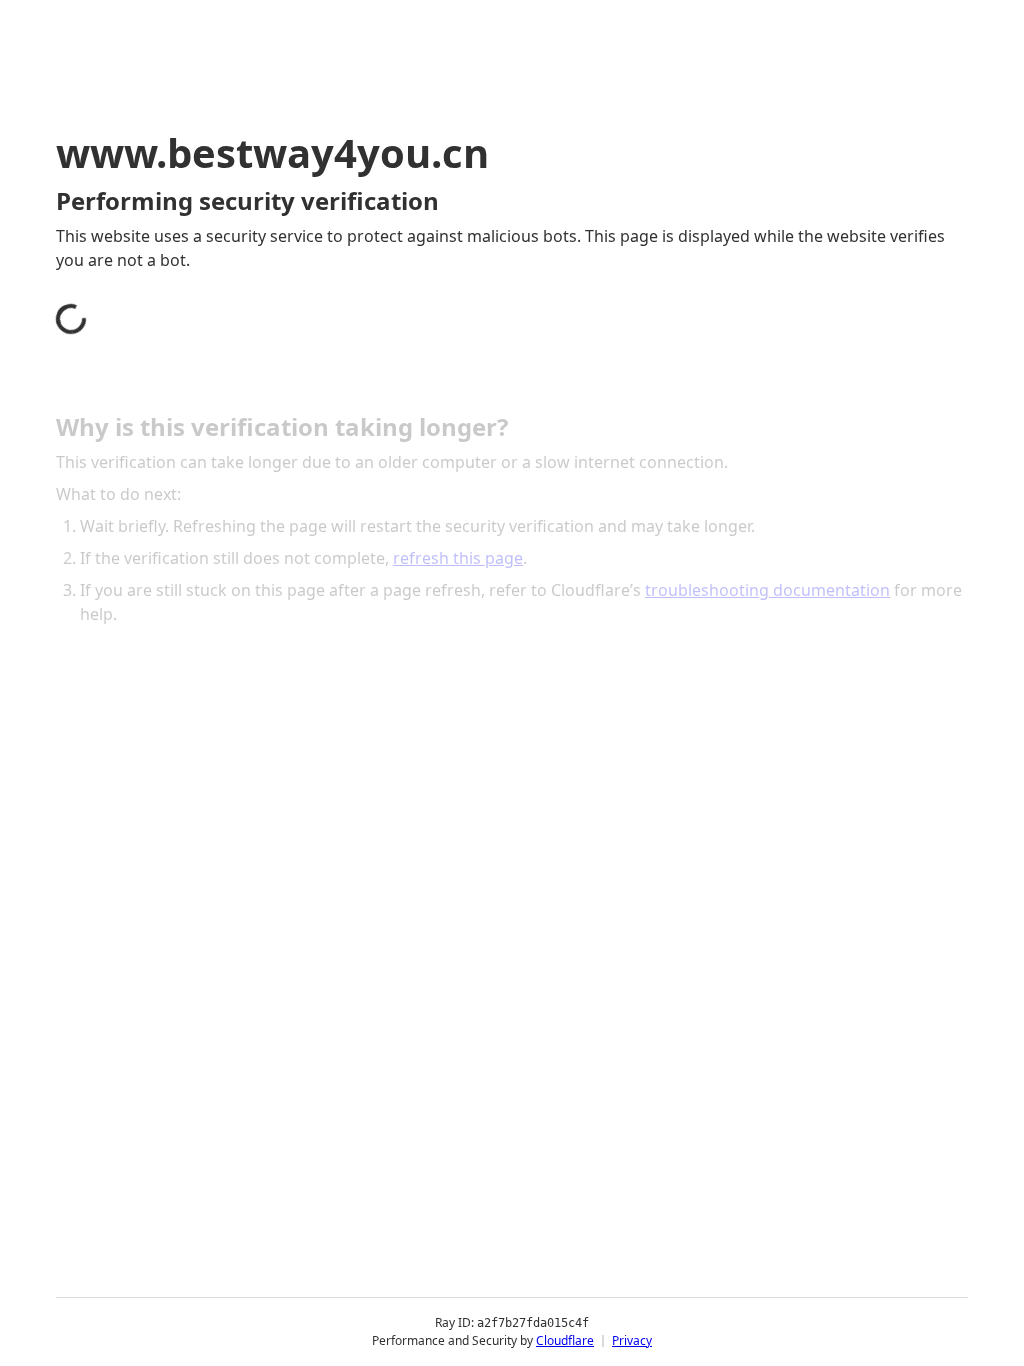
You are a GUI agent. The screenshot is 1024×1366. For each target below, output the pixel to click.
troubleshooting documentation (767, 590)
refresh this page (458, 558)
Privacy (632, 1340)
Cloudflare (565, 1340)
